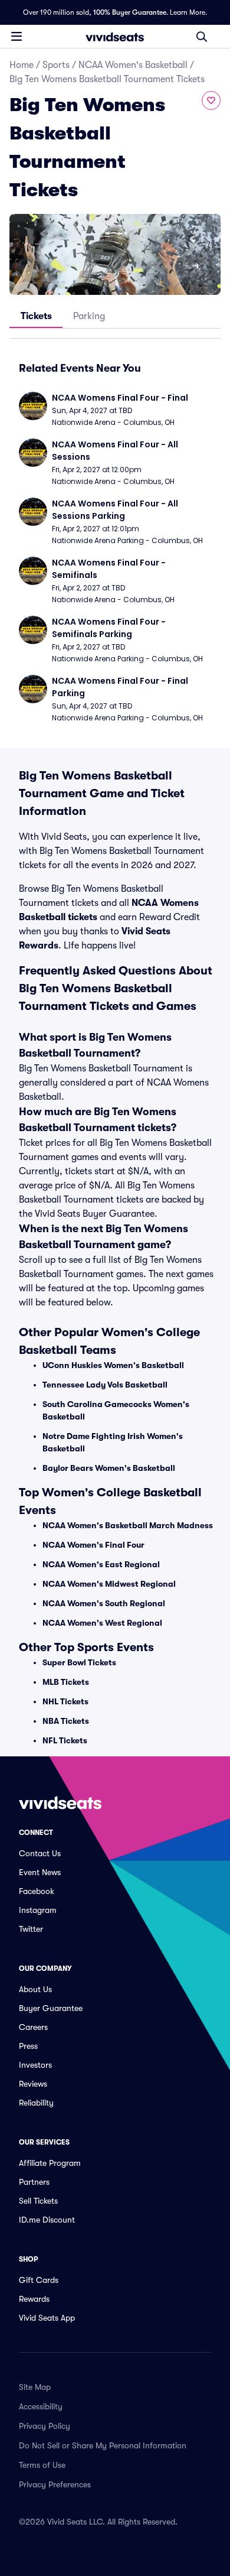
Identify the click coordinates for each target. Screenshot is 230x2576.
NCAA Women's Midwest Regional (109, 1584)
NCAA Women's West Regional (102, 1623)
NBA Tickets (66, 1721)
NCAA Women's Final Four (93, 1545)
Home (22, 65)
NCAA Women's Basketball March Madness (128, 1525)
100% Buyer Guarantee (130, 12)
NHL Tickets (65, 1701)
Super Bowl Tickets (79, 1662)
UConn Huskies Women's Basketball (113, 1365)
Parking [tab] (89, 316)
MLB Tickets (66, 1682)
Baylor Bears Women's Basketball (109, 1468)
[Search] (202, 37)
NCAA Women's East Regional (101, 1564)
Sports (56, 65)
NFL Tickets (65, 1740)
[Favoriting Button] (211, 100)
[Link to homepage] (115, 37)
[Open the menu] (17, 36)
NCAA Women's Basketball (133, 65)
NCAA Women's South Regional (104, 1603)
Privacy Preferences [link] (55, 2484)
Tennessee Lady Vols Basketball (105, 1385)
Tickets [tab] (36, 316)
